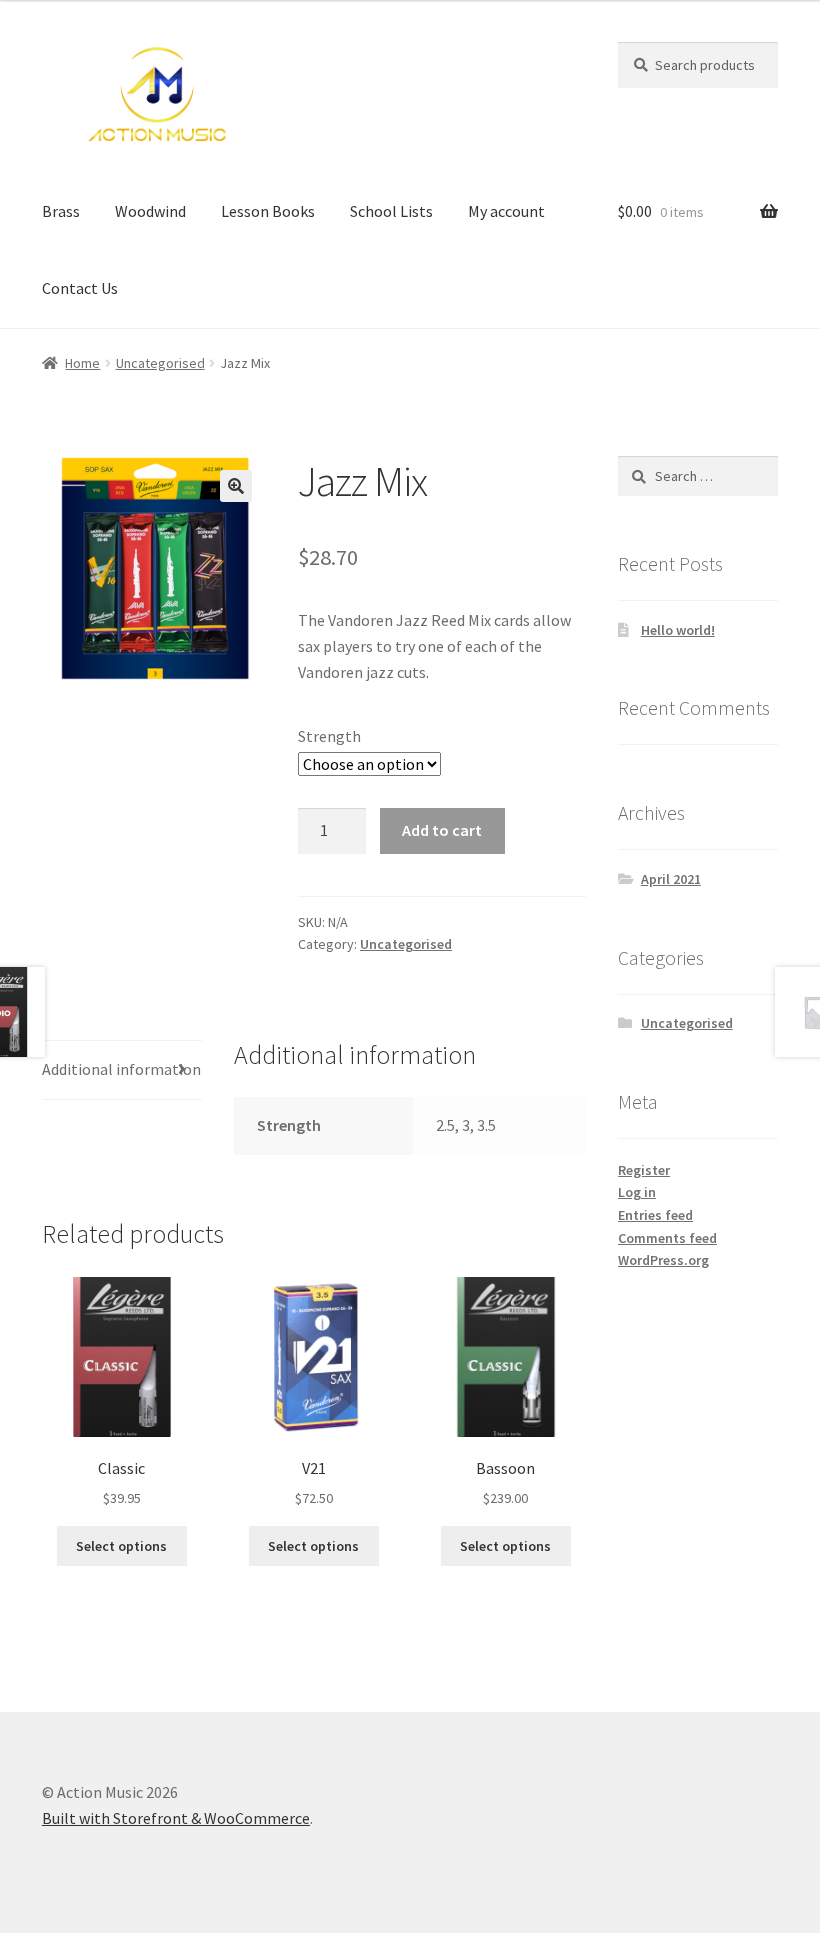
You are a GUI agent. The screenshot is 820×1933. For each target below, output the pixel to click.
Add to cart (442, 830)
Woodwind (150, 211)
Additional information (121, 1069)
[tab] (122, 1070)
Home (82, 363)
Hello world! (678, 630)
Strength (329, 736)
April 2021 (671, 879)
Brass (61, 211)
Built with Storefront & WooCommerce (176, 1818)
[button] (236, 486)
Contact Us (80, 288)
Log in (637, 1192)
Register (644, 1170)
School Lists (391, 211)
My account (506, 211)
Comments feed (667, 1238)
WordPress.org (663, 1260)
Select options (121, 1546)
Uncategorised (160, 363)
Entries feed (655, 1215)
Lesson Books (268, 211)
